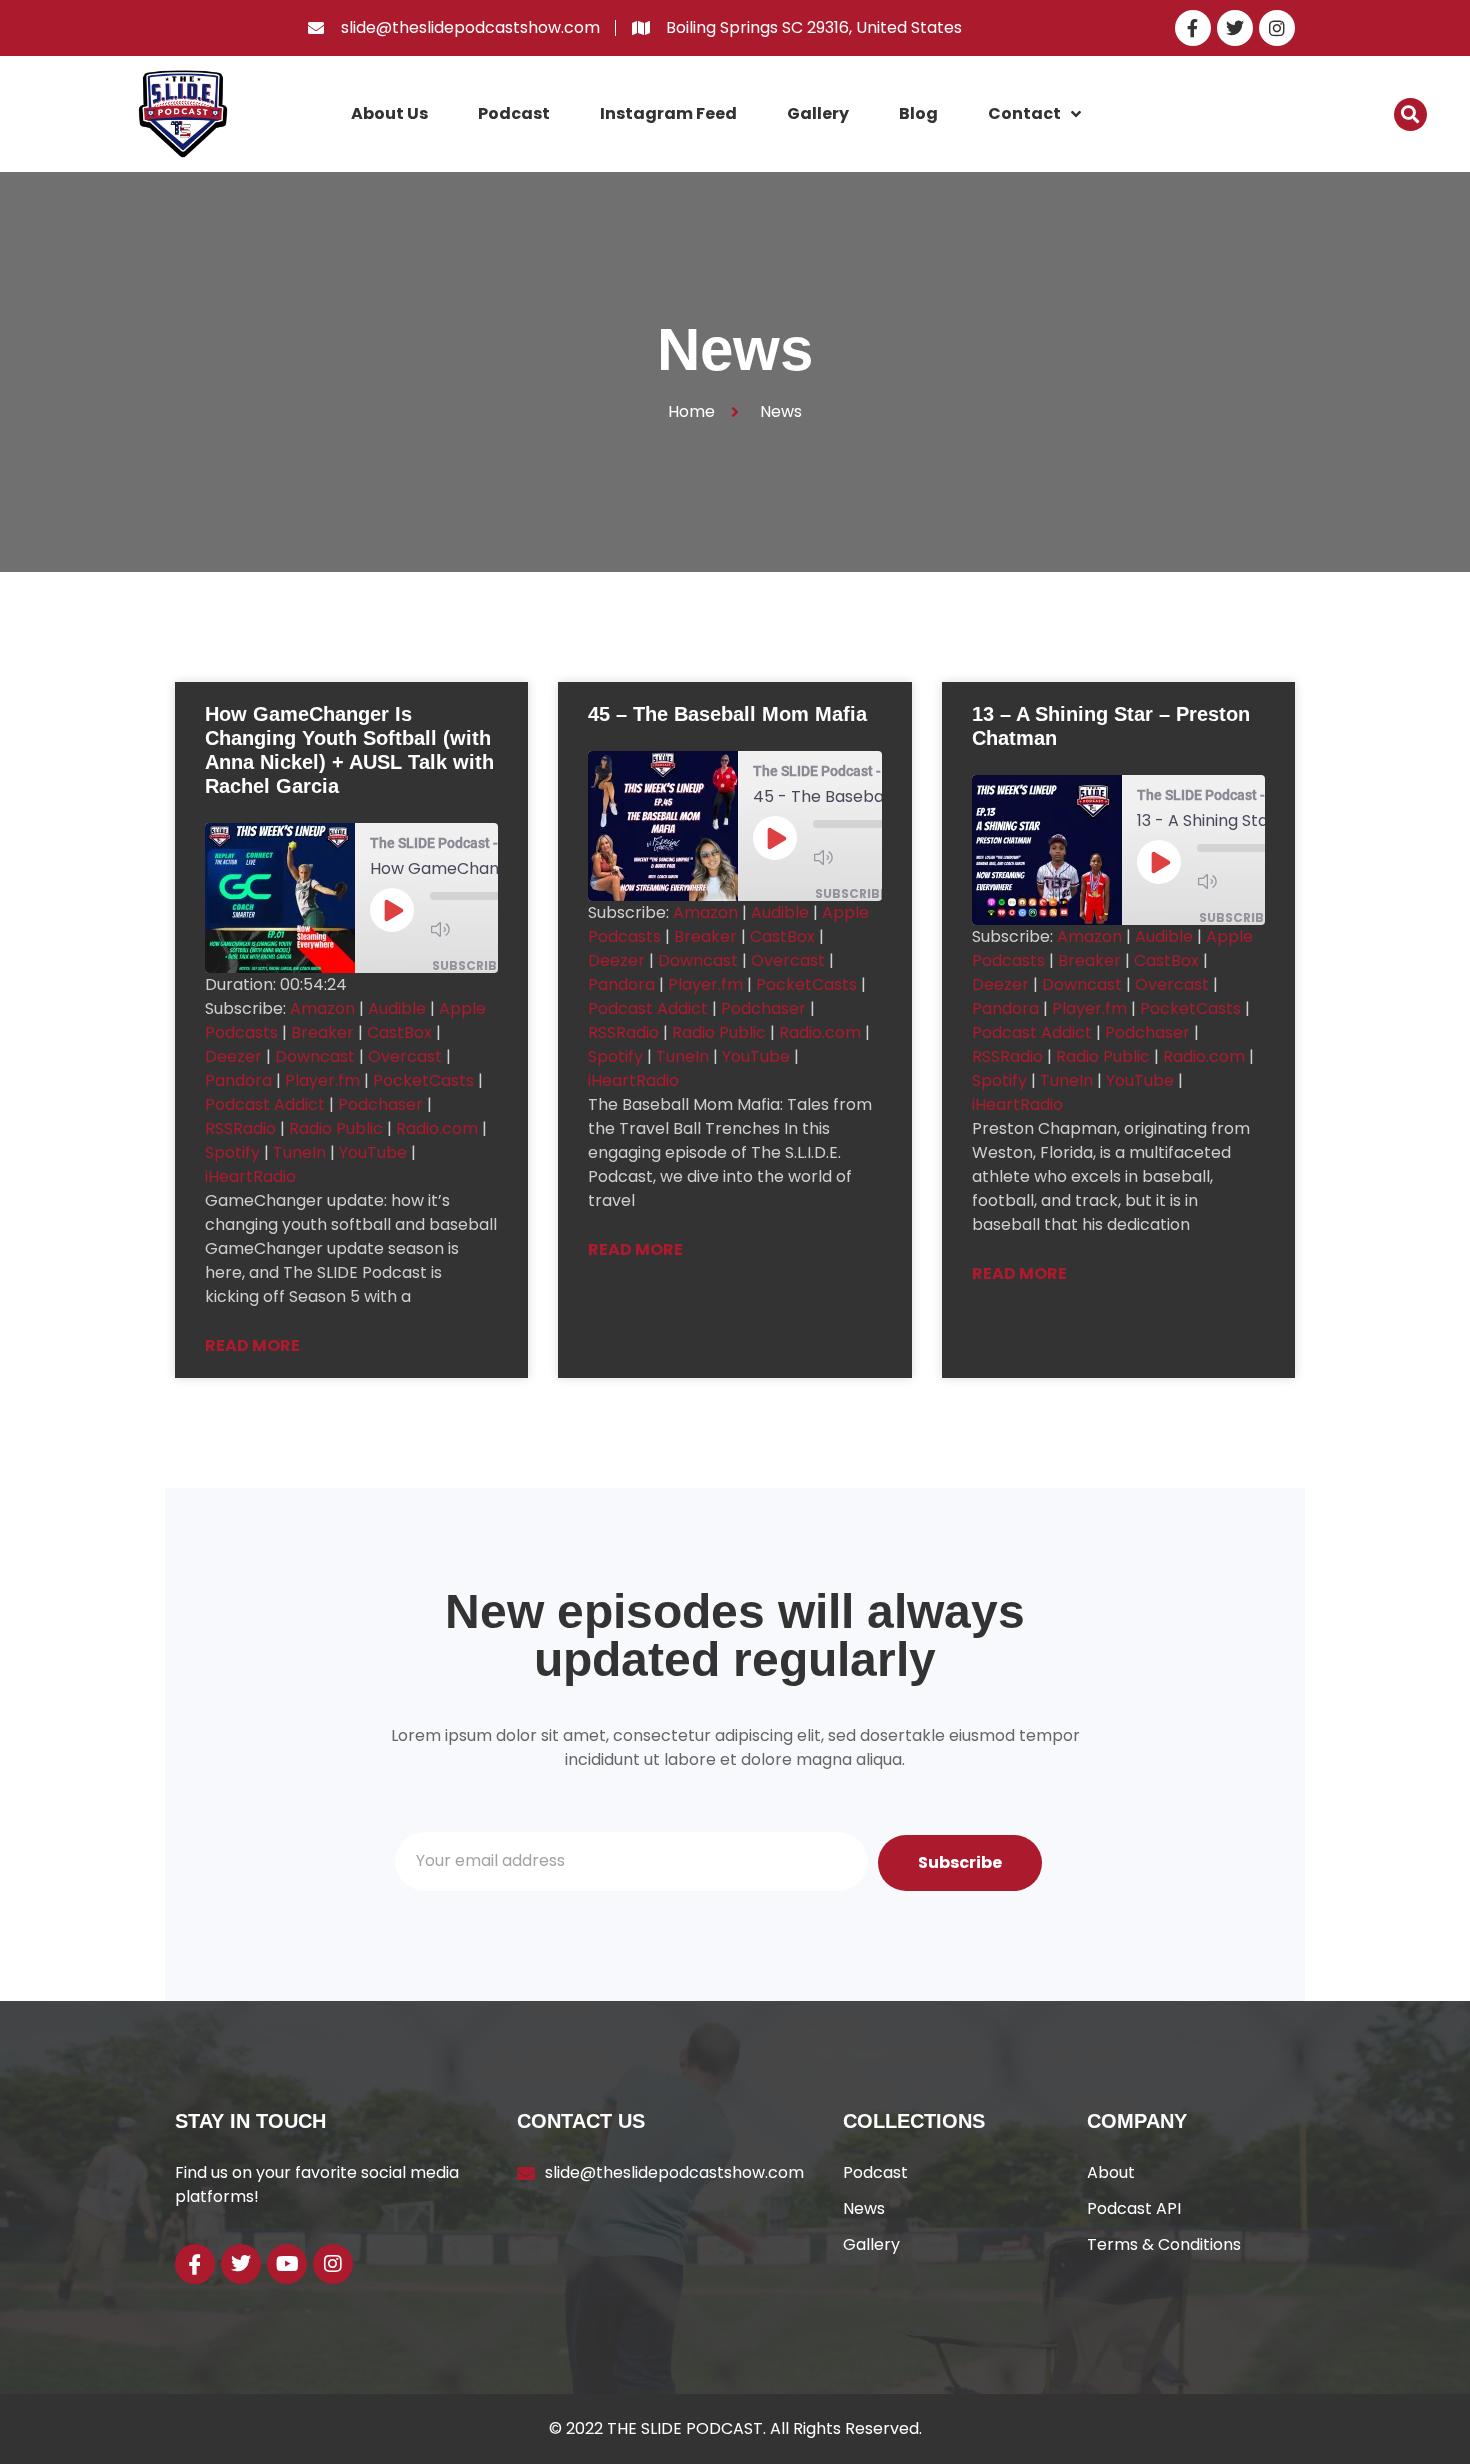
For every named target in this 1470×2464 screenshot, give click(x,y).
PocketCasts (423, 1080)
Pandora (238, 1080)
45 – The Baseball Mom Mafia (727, 714)
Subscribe (468, 965)
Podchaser (380, 1104)
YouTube (373, 1152)
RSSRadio (240, 1128)
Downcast (315, 1056)
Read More (252, 1345)
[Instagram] (1277, 28)
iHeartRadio (250, 1176)
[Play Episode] (392, 910)
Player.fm (322, 1080)
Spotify (232, 1152)
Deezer (233, 1056)
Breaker (322, 1032)
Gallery (818, 113)
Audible (397, 1008)
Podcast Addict (265, 1104)
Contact (1024, 113)
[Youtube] (287, 2264)
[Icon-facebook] (195, 2264)
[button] (1410, 114)
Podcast (514, 113)
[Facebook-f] (1193, 28)
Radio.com (437, 1128)
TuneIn (299, 1152)
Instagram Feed (668, 113)
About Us (389, 113)
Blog (918, 113)
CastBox (399, 1032)
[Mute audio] (470, 929)
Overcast (405, 1056)
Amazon (322, 1008)
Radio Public (336, 1128)
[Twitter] (1235, 28)
